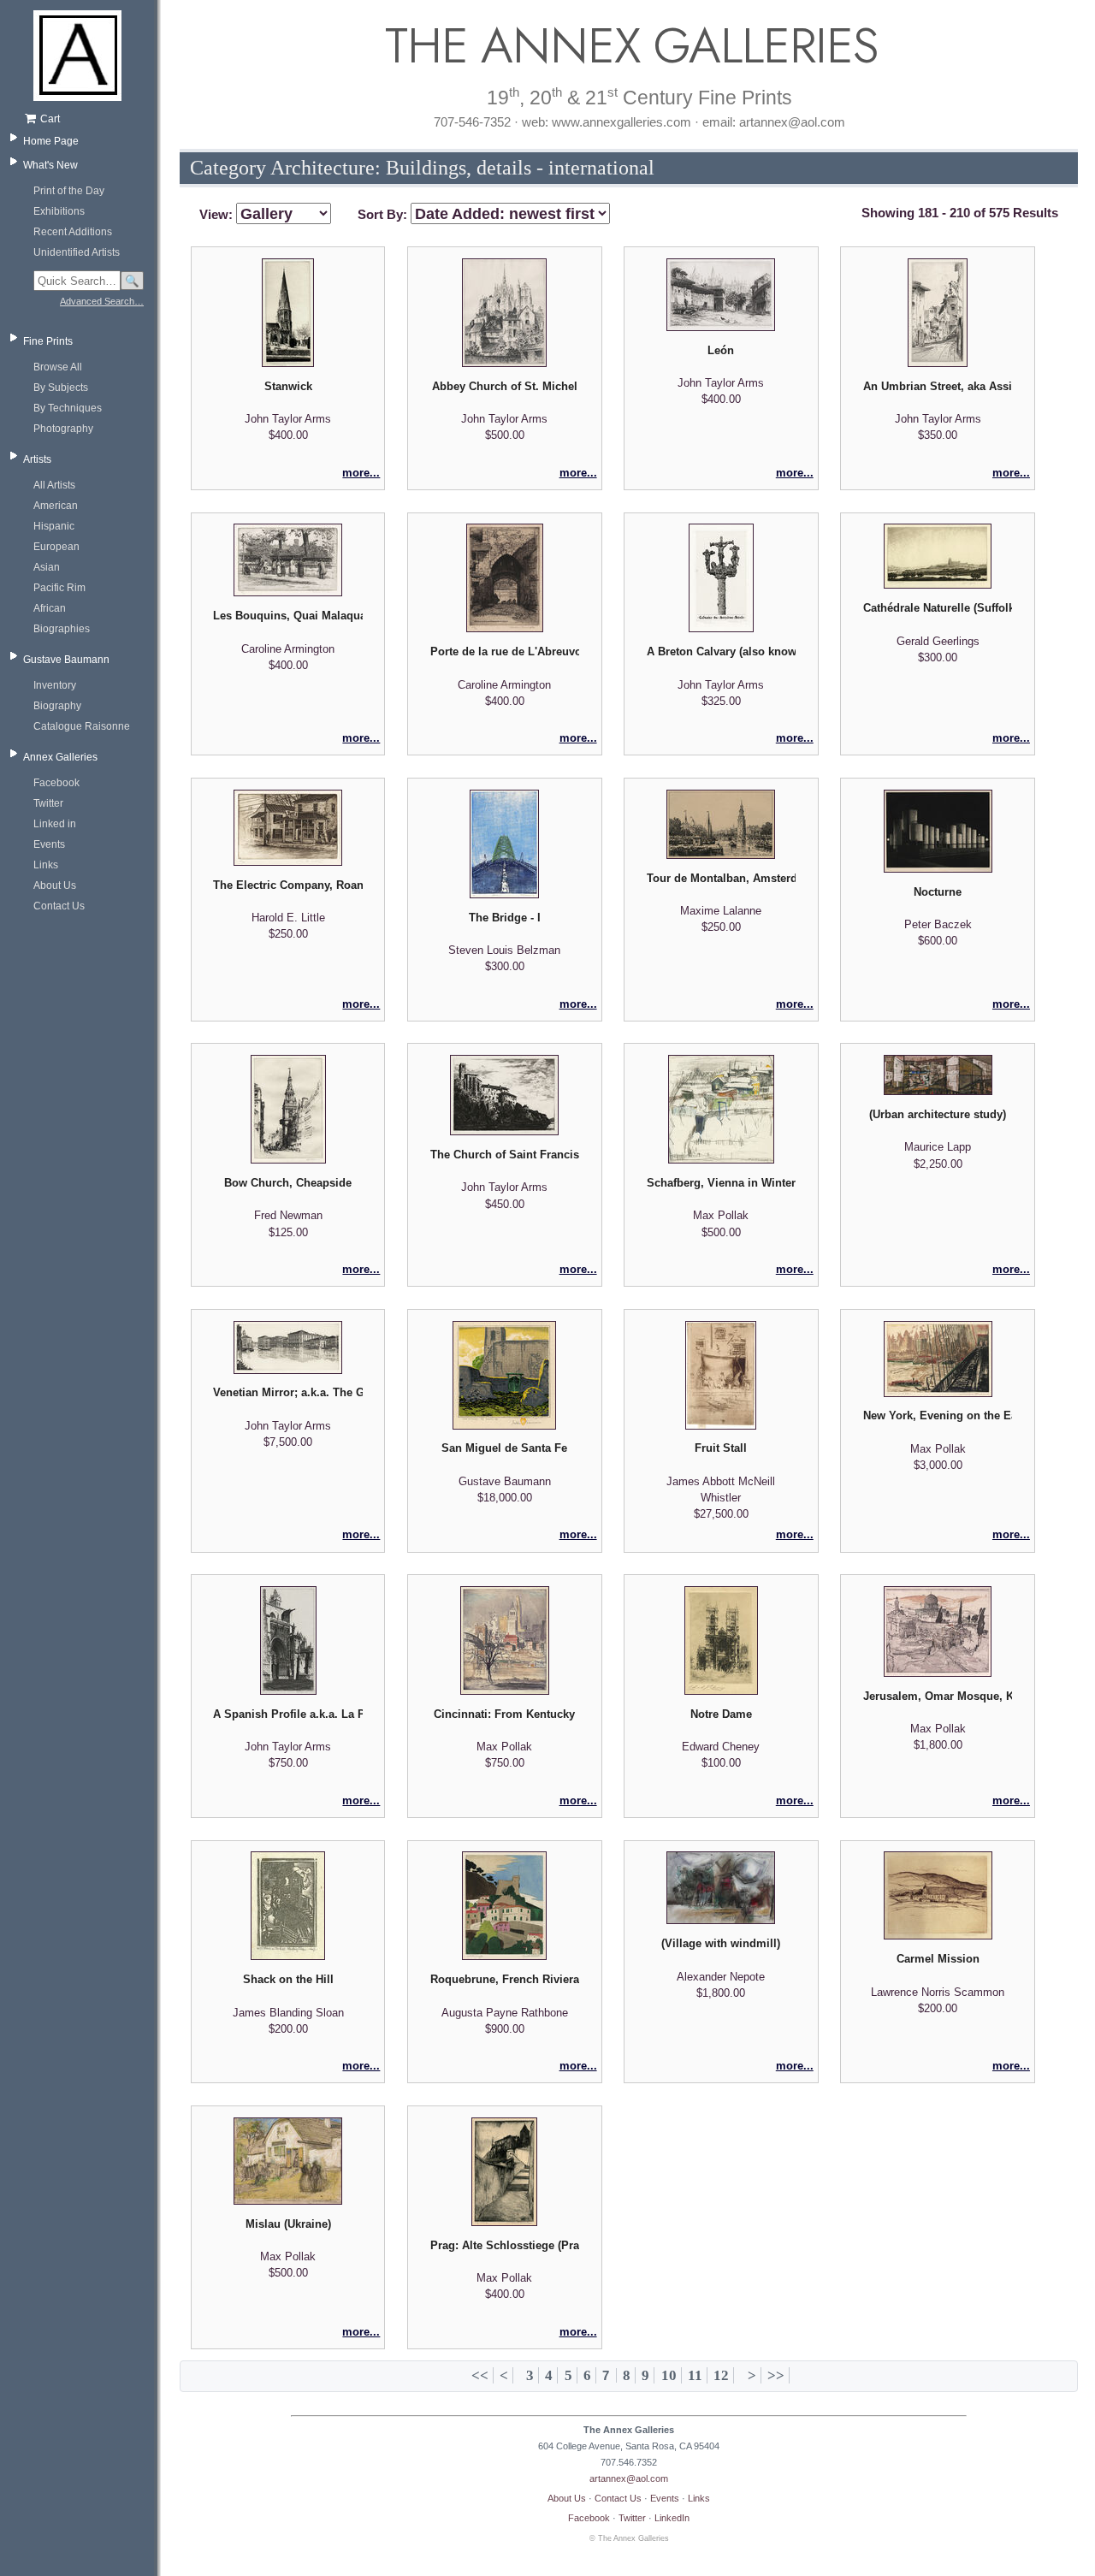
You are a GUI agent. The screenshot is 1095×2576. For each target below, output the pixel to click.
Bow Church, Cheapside (288, 1183)
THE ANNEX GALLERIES (629, 46)
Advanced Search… (102, 301)
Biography (57, 706)
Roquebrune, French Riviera (505, 1979)
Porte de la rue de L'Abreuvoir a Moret (505, 651)
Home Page (51, 141)
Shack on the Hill (288, 1979)
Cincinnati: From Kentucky (504, 1714)
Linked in (55, 824)
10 (669, 2375)
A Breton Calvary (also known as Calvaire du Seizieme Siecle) (721, 651)
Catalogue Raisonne (82, 726)
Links (46, 865)
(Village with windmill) (721, 1943)
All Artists (54, 485)
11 (695, 2375)
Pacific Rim (59, 588)
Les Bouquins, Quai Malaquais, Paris (287, 616)
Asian (47, 567)
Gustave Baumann (66, 660)
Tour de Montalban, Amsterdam (721, 878)
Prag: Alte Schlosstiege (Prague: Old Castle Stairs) (505, 2245)
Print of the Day (69, 191)
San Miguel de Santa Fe (504, 1448)
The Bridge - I (505, 918)
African (50, 608)
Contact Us (59, 906)
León (721, 350)
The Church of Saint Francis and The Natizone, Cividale (505, 1155)
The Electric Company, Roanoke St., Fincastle (287, 885)
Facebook (56, 783)
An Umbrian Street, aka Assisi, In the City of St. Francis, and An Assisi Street (938, 386)
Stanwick (288, 386)
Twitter (48, 803)
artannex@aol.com (629, 2478)
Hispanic (54, 526)
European (56, 547)
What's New (50, 165)
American (56, 506)
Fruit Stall (721, 1448)
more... (361, 473)
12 (721, 2375)
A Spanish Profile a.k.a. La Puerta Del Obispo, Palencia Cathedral (287, 1714)
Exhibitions (59, 211)
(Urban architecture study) (938, 1114)
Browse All (58, 367)
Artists (37, 459)
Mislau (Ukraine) (288, 2224)
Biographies (62, 629)
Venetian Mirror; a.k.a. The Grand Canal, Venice (287, 1392)
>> (776, 2375)
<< (480, 2375)
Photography (63, 429)
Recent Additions (73, 232)
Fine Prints (48, 341)
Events (49, 844)
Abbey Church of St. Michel (505, 386)
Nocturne (938, 892)
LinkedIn (672, 2518)
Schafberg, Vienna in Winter (721, 1183)
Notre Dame (721, 1714)
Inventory (55, 685)
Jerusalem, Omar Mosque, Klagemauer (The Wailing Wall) (938, 1696)
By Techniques (68, 408)
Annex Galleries (60, 757)
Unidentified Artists (77, 252)
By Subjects (61, 388)
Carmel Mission (938, 1959)
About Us (55, 885)
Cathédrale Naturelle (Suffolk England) (938, 608)
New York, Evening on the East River (938, 1415)
